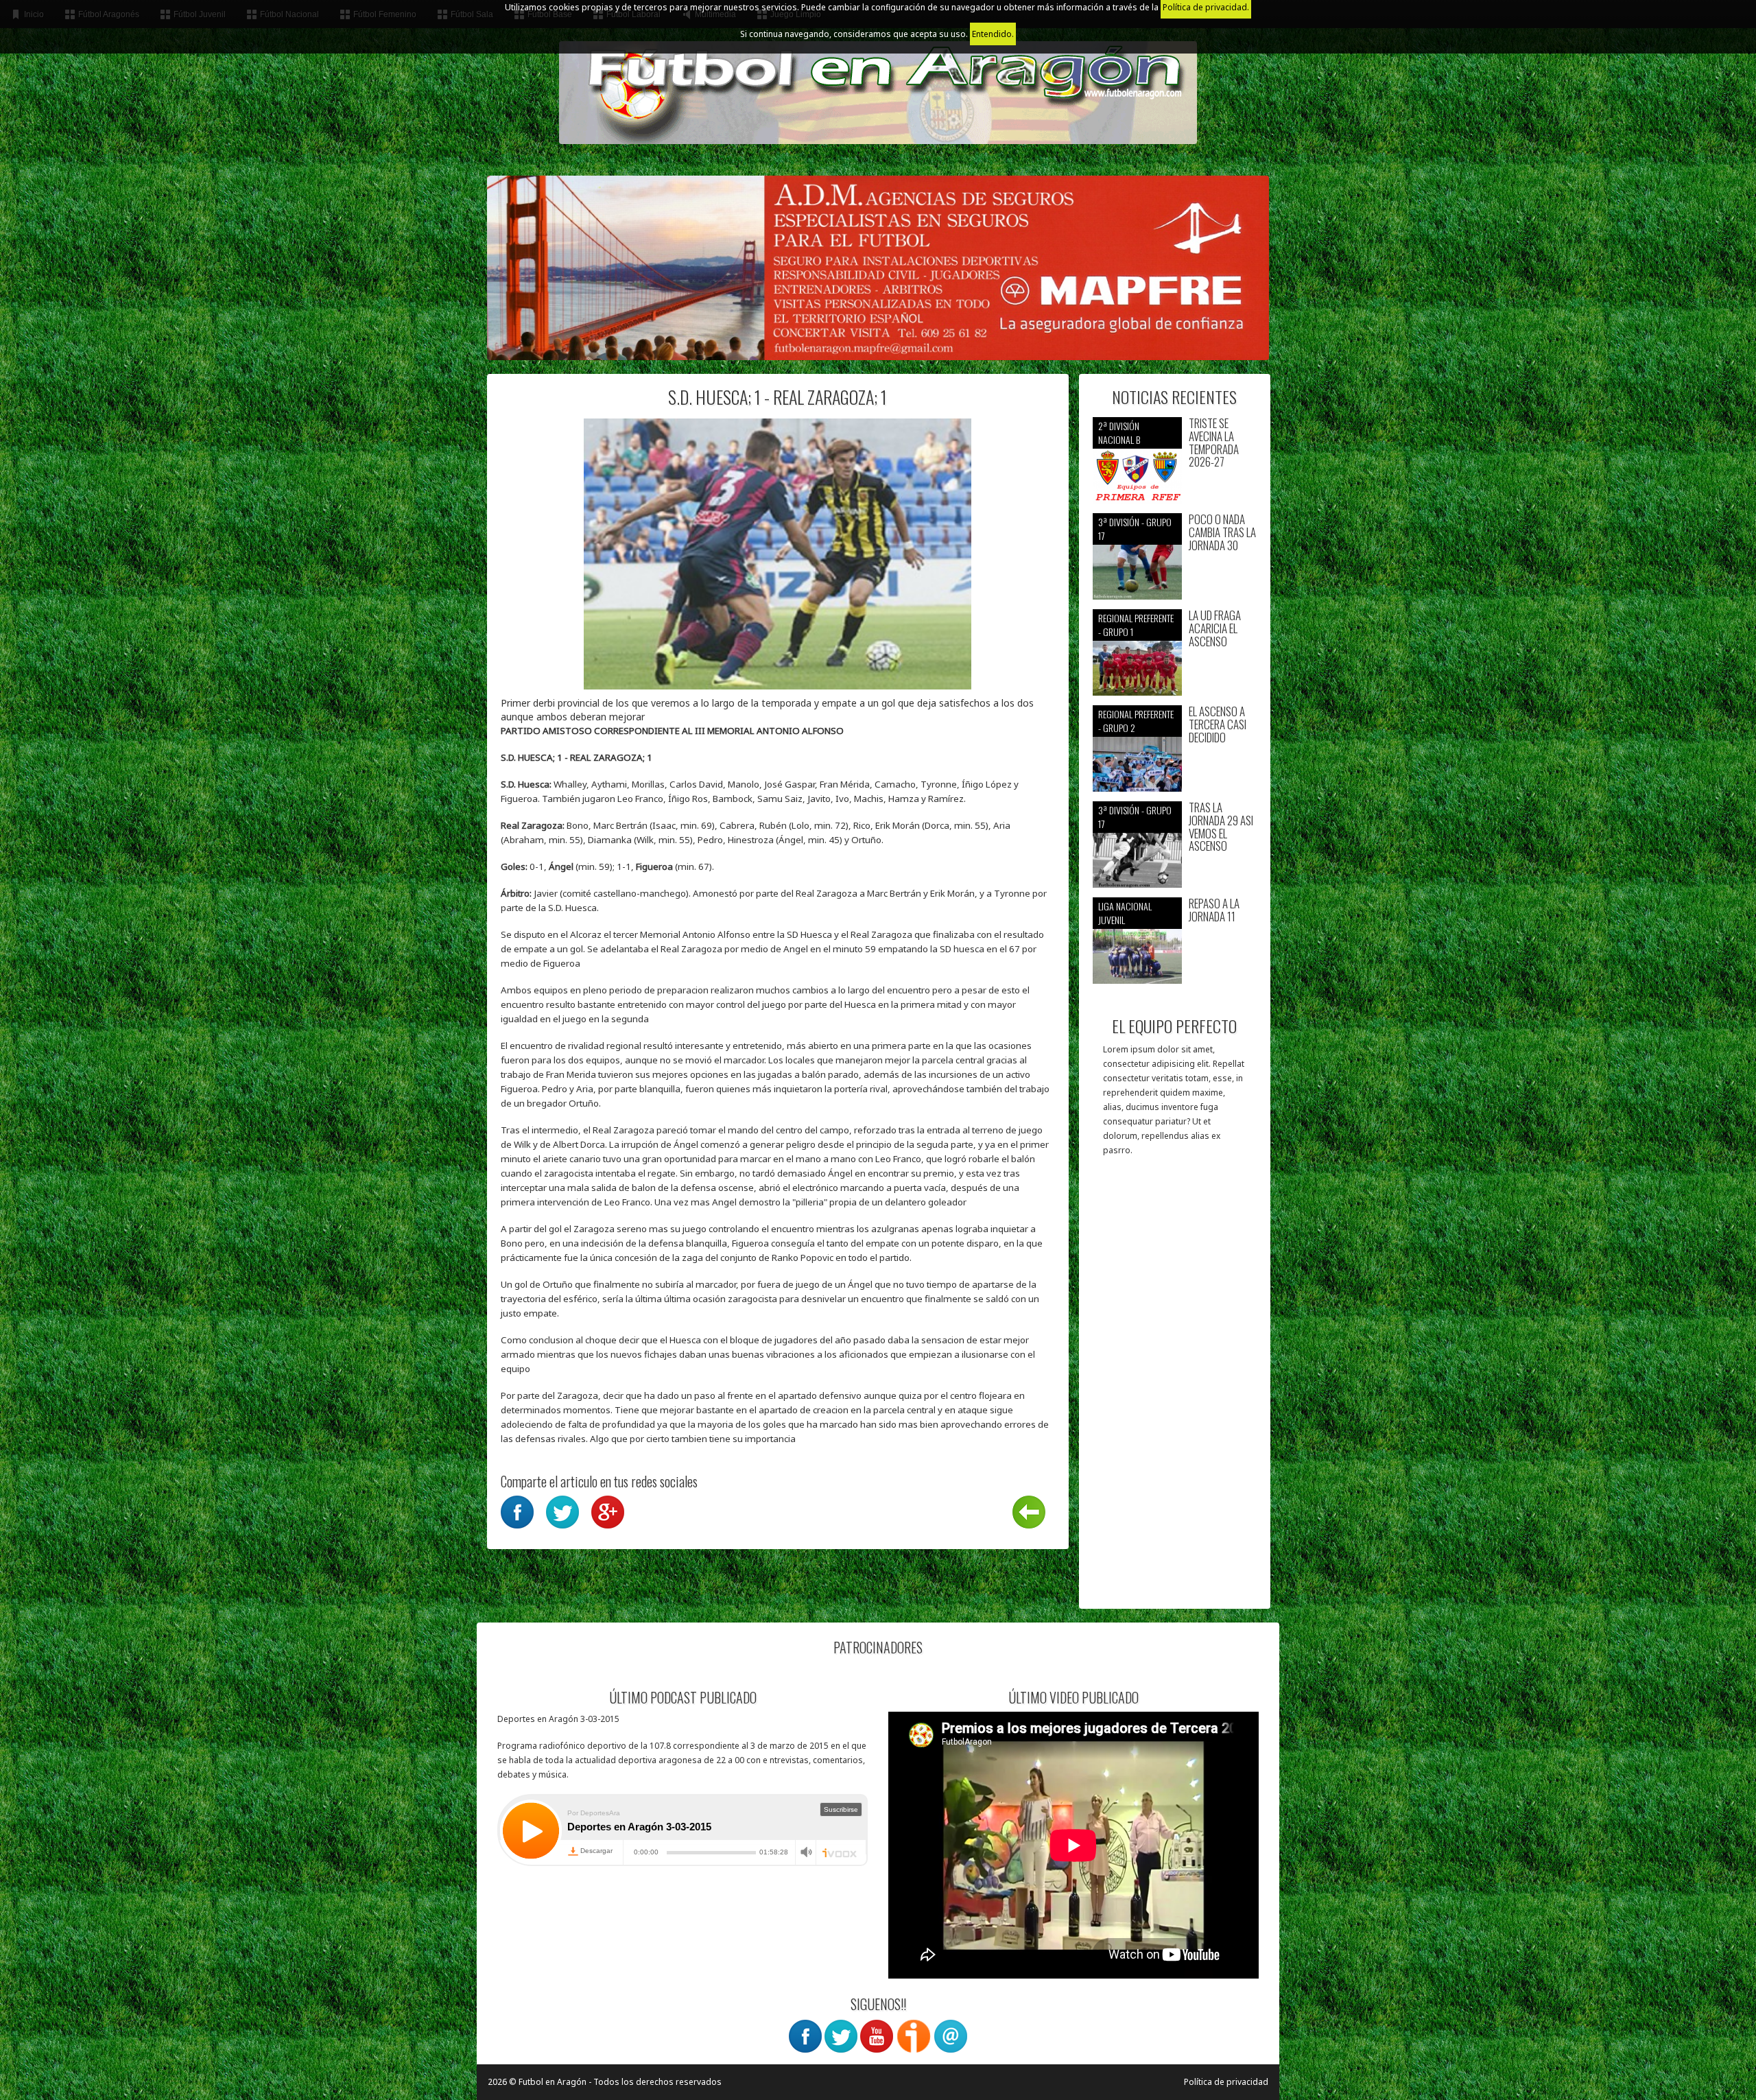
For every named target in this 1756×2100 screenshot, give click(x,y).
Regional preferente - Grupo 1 (1136, 625)
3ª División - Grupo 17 (1135, 529)
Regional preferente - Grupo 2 (1136, 721)
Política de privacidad (1226, 2082)
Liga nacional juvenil (1125, 913)
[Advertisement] (1175, 1389)
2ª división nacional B (1119, 433)
